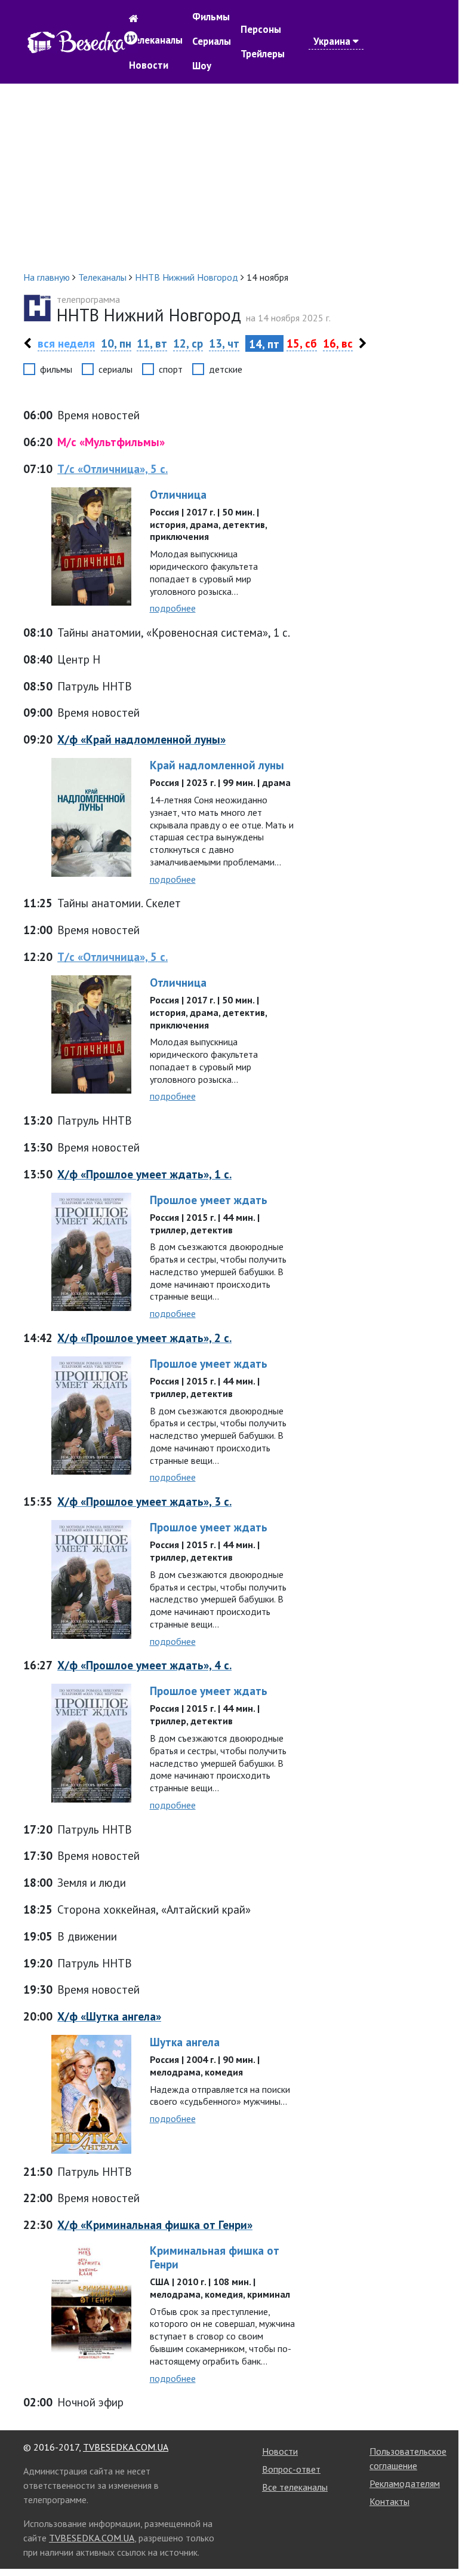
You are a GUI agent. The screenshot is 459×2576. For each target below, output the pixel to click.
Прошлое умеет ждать (209, 1200)
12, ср (188, 343)
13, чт (224, 343)
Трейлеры (263, 54)
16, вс (338, 343)
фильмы (56, 369)
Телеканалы (156, 40)
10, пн (116, 343)
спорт (171, 369)
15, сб (302, 343)
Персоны (261, 29)
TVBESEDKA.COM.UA (126, 2447)
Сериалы (212, 41)
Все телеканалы (295, 2487)
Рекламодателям (405, 2483)
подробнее (173, 608)
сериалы (115, 369)
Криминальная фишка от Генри (215, 2257)
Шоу (202, 66)
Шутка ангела (185, 2042)
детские (226, 369)
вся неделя (66, 343)
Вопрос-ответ (291, 2469)
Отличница (178, 494)
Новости (149, 65)
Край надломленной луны (217, 765)
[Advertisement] (229, 177)
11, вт (152, 343)
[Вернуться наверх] (438, 2537)
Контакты (389, 2501)
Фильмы (211, 17)
